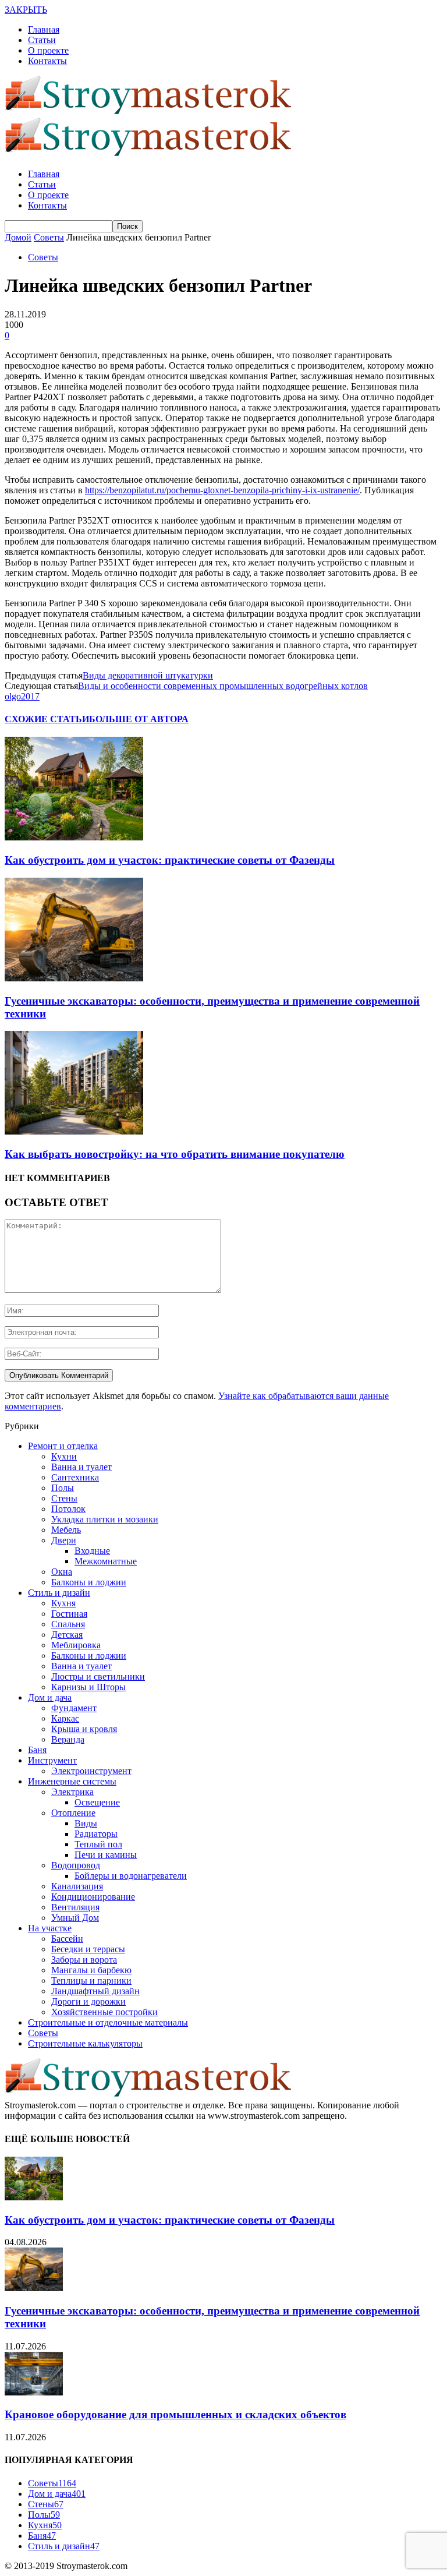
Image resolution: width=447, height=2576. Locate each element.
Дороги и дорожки (88, 2001)
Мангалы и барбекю (91, 1970)
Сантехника (75, 1477)
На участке (50, 1928)
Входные (92, 1551)
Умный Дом (75, 1918)
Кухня (63, 1603)
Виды (86, 1823)
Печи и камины (106, 1855)
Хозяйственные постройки (104, 2012)
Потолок (68, 1509)
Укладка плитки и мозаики (105, 1519)
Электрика (72, 1792)
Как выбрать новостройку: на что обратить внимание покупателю (175, 1154)
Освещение (97, 1802)
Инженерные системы (72, 1781)
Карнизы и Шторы (88, 1687)
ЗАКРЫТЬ (26, 10)
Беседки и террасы (88, 1949)
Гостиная (69, 1614)
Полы (63, 1488)
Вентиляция (75, 1907)
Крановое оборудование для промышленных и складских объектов (175, 2414)
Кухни (64, 1456)
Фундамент (74, 1708)
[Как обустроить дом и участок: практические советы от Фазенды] (74, 837)
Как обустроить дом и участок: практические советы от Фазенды (170, 860)
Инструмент (52, 1760)
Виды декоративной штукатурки (148, 675)
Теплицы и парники (91, 1980)
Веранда (68, 1739)
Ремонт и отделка (63, 1446)
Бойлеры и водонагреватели (131, 1876)
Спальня (68, 1624)
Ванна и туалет (81, 1467)
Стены (64, 1498)
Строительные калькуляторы (85, 2043)
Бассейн (67, 1939)
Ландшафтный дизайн (95, 1991)
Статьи (42, 40)
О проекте (48, 50)
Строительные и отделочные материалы (108, 2022)
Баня (37, 1750)
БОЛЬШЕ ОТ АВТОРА (139, 719)
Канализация (77, 1886)
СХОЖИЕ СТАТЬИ (47, 719)
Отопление (73, 1813)
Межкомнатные (106, 1561)
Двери (64, 1540)
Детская (67, 1635)
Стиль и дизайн (59, 1593)
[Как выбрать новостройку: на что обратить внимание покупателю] (74, 1131)
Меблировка (76, 1645)
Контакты (47, 61)
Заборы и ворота (84, 1960)
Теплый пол (98, 1844)
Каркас (65, 1718)
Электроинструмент (91, 1771)
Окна (62, 1572)
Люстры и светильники (98, 1676)
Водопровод (76, 1865)
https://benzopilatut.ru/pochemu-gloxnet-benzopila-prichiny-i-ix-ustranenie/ (222, 490)
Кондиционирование (93, 1897)
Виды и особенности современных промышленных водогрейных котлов (223, 686)
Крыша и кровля (84, 1729)
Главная (44, 29)
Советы (43, 257)
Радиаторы (96, 1834)
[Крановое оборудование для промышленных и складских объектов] (34, 2392)
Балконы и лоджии (89, 1582)
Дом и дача (50, 1697)
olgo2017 (22, 696)
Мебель (66, 1530)
